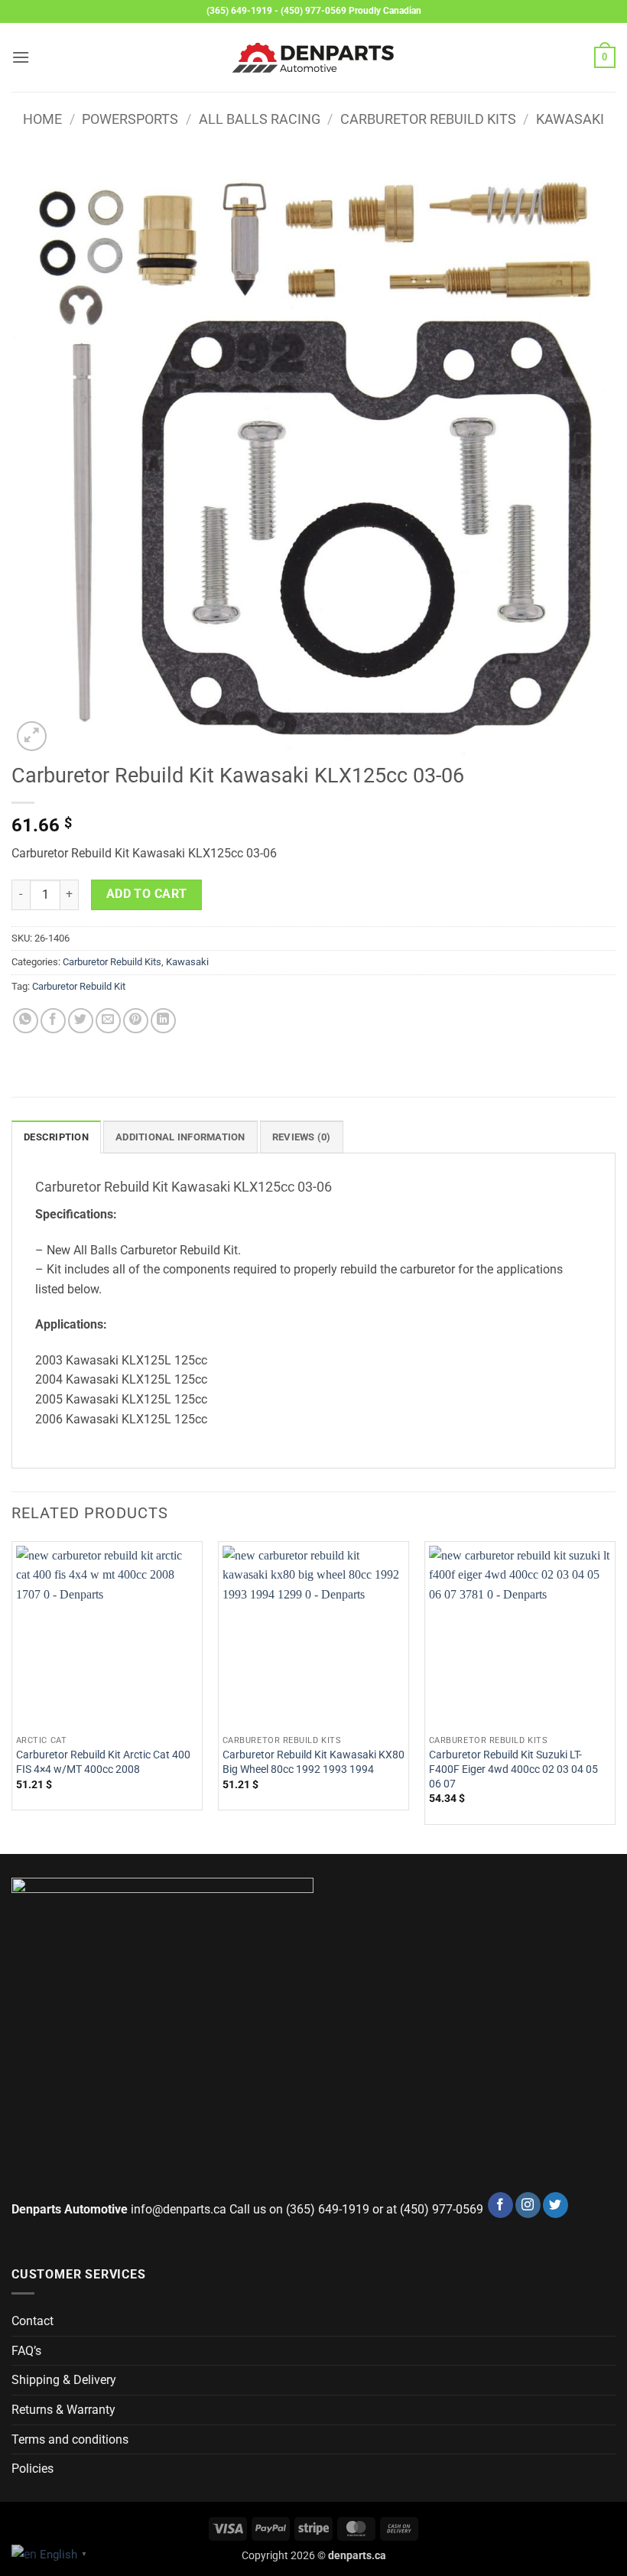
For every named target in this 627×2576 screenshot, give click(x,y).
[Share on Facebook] (53, 1021)
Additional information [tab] (180, 1137)
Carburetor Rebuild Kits (428, 119)
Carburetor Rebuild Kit (79, 986)
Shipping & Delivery (64, 2380)
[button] (21, 57)
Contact (32, 2321)
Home (42, 119)
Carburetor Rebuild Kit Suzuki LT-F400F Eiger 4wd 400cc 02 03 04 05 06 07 (513, 1769)
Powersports (130, 119)
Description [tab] (56, 1137)
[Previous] (12, 1696)
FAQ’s (26, 2351)
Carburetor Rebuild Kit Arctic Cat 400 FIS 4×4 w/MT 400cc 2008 (103, 1762)
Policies (32, 2469)
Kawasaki (570, 119)
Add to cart (147, 894)
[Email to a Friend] (108, 1021)
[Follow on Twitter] (556, 2205)
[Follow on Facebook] (500, 2205)
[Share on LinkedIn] (163, 1021)
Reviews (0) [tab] (302, 1137)
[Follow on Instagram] (528, 2205)
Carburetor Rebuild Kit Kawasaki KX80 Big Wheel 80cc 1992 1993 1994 (313, 1762)
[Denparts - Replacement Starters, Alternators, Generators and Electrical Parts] (313, 58)
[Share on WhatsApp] (26, 1021)
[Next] (615, 1696)
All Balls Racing (260, 119)
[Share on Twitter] (81, 1021)
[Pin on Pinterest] (136, 1021)
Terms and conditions (70, 2439)
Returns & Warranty (63, 2410)
